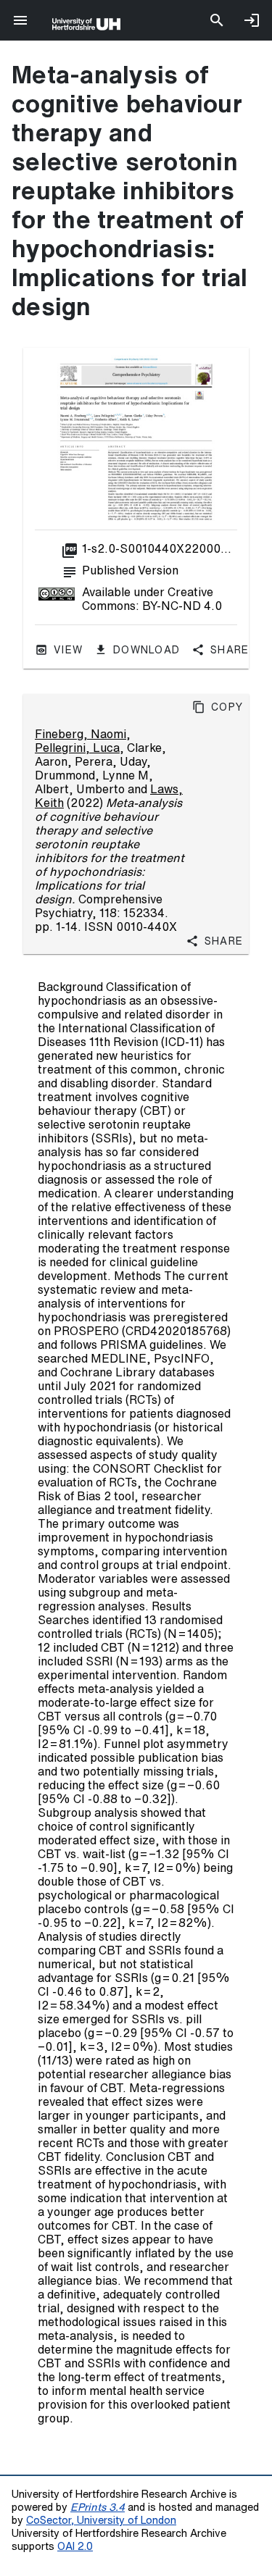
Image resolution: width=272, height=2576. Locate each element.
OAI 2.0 (75, 2546)
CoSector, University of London (101, 2520)
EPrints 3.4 (98, 2507)
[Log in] (252, 20)
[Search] (217, 20)
